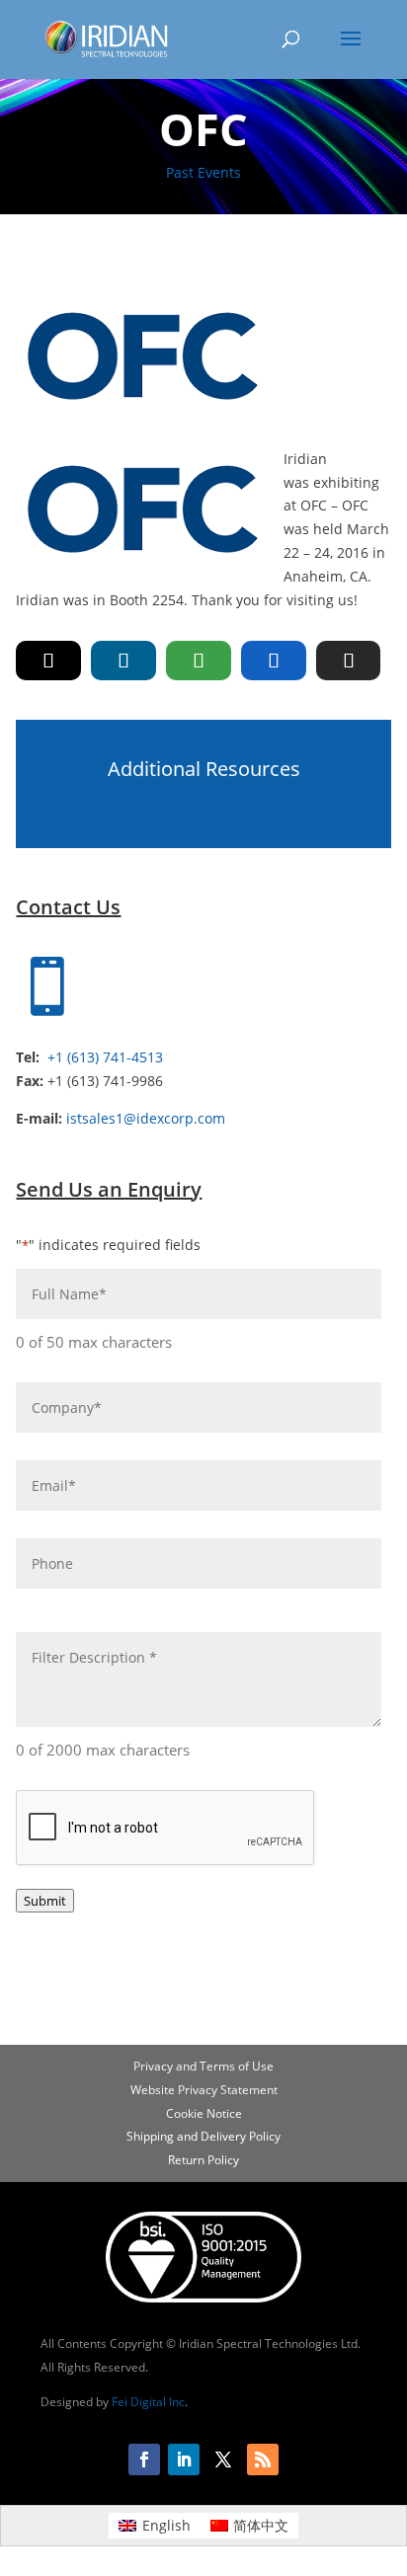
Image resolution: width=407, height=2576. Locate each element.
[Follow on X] (223, 2459)
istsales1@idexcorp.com (146, 1118)
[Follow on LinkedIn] (184, 2459)
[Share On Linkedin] (123, 661)
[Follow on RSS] (263, 2459)
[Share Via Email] (349, 661)
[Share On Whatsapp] (199, 661)
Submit (45, 1901)
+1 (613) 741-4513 (105, 1057)
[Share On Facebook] (274, 661)
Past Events (203, 172)
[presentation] (166, 1829)
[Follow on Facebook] (144, 2459)
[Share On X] (48, 661)
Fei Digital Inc (148, 2402)
